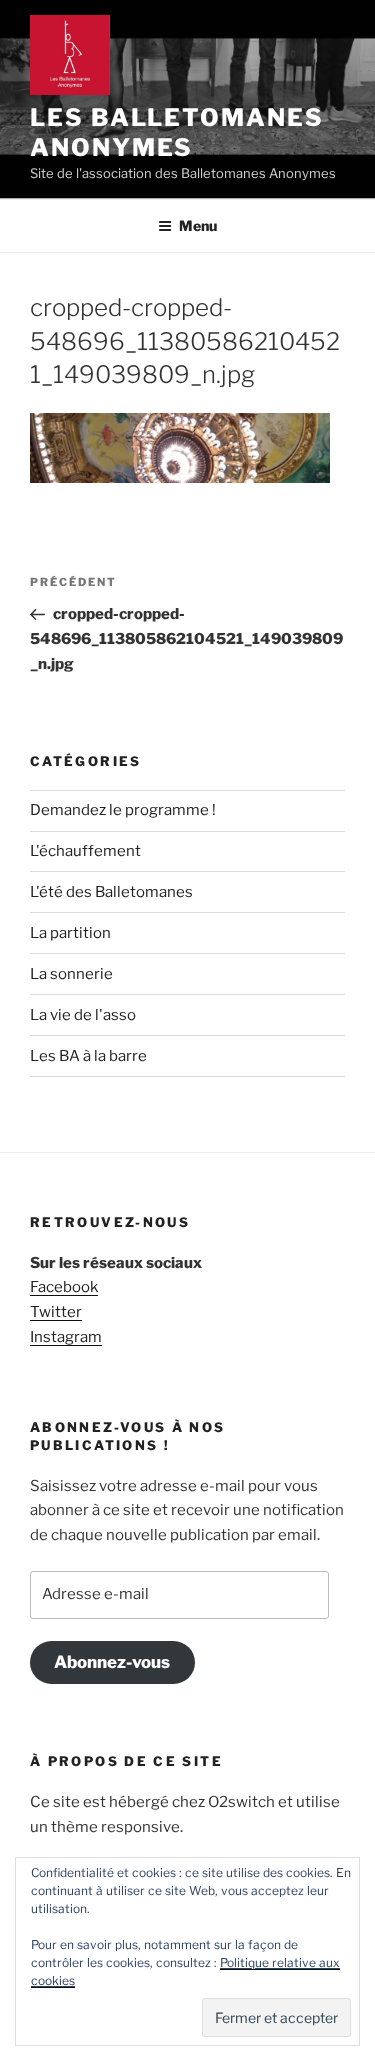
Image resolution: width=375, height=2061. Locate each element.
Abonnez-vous (112, 1662)
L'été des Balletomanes (111, 892)
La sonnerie (71, 974)
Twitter (56, 1312)
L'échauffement (85, 851)
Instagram (66, 1337)
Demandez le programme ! (123, 810)
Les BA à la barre (88, 1056)
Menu (198, 225)
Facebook (64, 1287)
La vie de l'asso (83, 1015)
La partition (70, 933)
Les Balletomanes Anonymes (177, 132)
